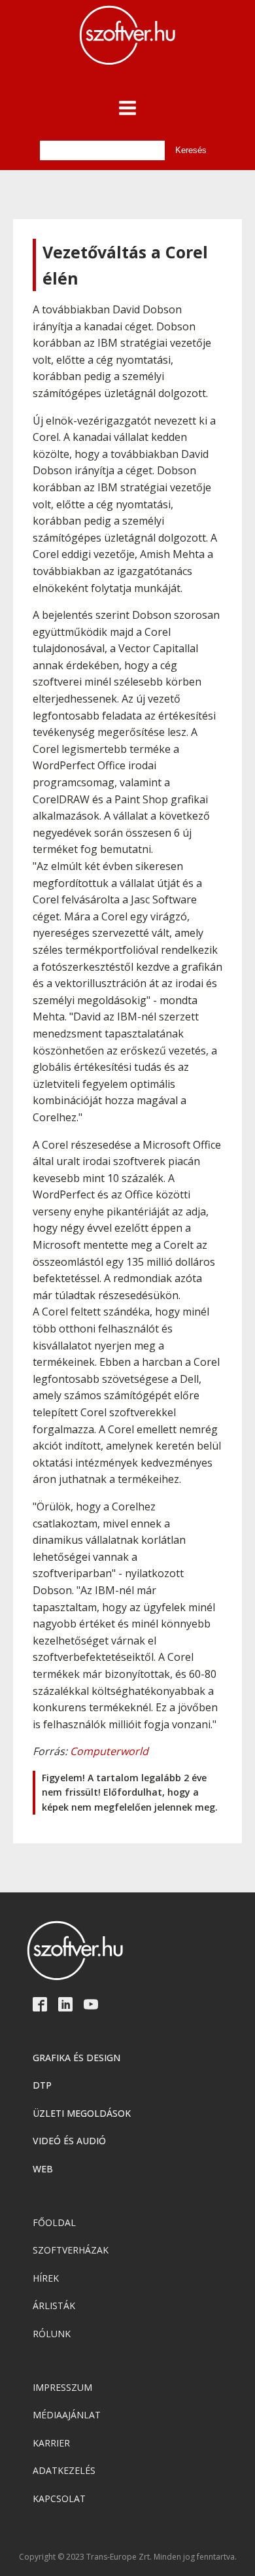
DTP (42, 2085)
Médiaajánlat (67, 2415)
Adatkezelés (64, 2470)
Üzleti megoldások (82, 2113)
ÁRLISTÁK (54, 2306)
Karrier (51, 2443)
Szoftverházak (71, 2250)
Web (43, 2169)
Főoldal (54, 2222)
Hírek (46, 2278)
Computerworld (109, 1751)
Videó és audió (69, 2141)
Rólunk (52, 2334)
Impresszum (62, 2387)
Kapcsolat (59, 2498)
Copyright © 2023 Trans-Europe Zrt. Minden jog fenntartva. (128, 2557)
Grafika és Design (76, 2058)
